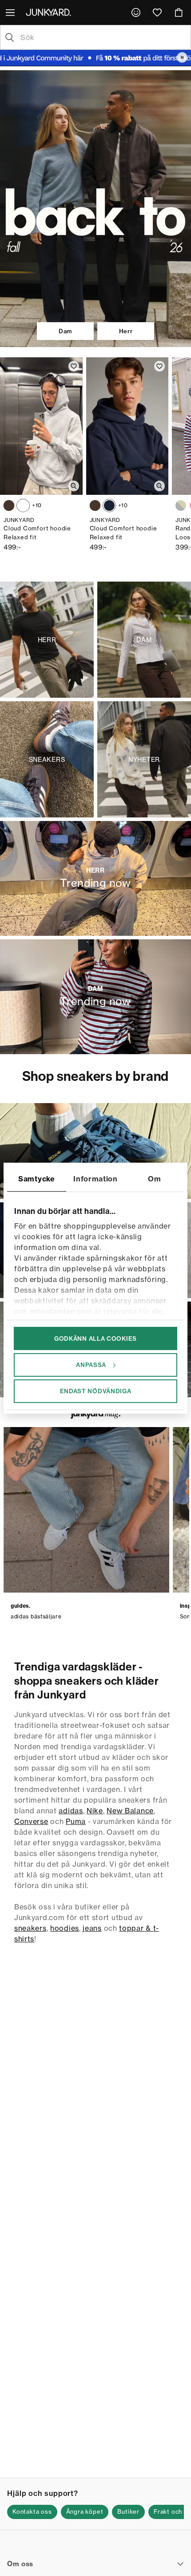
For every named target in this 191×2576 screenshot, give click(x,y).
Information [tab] (95, 1178)
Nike (95, 1811)
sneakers (30, 1928)
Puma (76, 1821)
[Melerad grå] (23, 505)
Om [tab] (154, 1178)
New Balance (130, 1811)
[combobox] (103, 37)
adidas (71, 1811)
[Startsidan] (50, 12)
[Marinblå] (109, 505)
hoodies (65, 1928)
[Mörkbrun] (9, 505)
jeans (92, 1928)
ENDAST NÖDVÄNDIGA (96, 1391)
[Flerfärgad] (181, 505)
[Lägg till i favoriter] (74, 366)
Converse (31, 1821)
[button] (32, 2512)
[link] (136, 12)
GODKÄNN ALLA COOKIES (95, 1338)
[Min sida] (136, 12)
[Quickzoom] (74, 486)
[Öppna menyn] (11, 12)
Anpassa (91, 1365)
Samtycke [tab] (37, 1178)
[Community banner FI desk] (95, 58)
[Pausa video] (182, 57)
